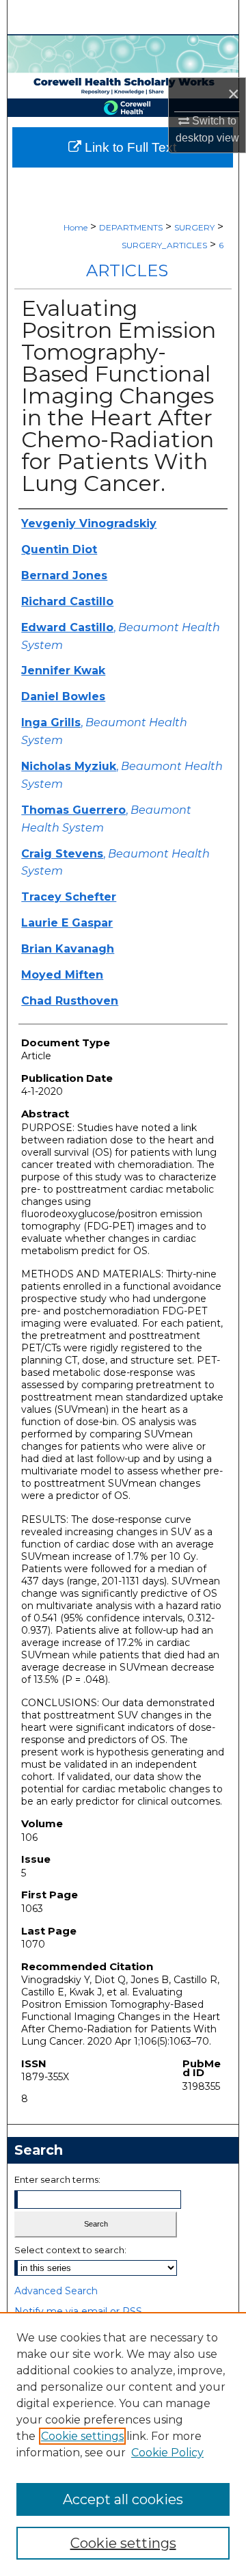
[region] (123, 2444)
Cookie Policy (167, 2453)
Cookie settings (82, 2436)
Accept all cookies (123, 2499)
